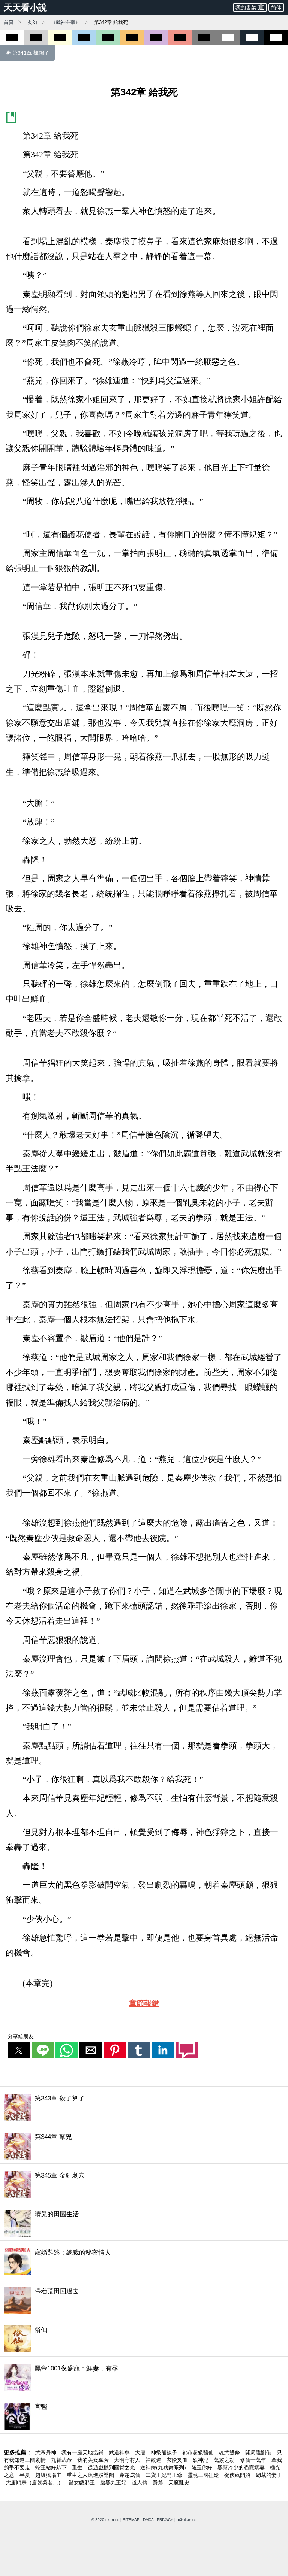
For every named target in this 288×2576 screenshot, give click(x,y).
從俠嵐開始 (238, 2475)
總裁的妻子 (269, 2475)
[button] (19, 2050)
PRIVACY (165, 2520)
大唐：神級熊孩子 (157, 2452)
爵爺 (159, 2482)
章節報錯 (144, 2003)
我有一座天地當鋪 (83, 2452)
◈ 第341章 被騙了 (27, 53)
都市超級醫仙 (199, 2452)
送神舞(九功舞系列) (164, 2467)
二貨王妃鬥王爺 (165, 2475)
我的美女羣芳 (94, 2460)
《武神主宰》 (66, 22)
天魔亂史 (179, 2482)
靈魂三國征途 (204, 2475)
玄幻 (32, 22)
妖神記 (201, 2460)
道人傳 (140, 2482)
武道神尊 (120, 2452)
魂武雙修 (230, 2452)
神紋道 (154, 2460)
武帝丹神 (46, 2452)
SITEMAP (131, 2520)
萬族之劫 (225, 2460)
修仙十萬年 (254, 2460)
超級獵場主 (49, 2475)
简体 (276, 7)
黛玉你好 (202, 2467)
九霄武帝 (62, 2460)
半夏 (25, 2475)
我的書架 (246, 7)
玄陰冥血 (178, 2460)
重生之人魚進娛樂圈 (91, 2475)
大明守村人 (128, 2460)
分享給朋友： (23, 2036)
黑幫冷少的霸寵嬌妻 (242, 2467)
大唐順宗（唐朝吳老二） (35, 2482)
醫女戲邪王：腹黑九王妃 (98, 2482)
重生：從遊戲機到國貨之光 (104, 2467)
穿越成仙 (130, 2475)
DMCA (148, 2520)
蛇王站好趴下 (52, 2467)
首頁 (9, 22)
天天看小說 (25, 7)
